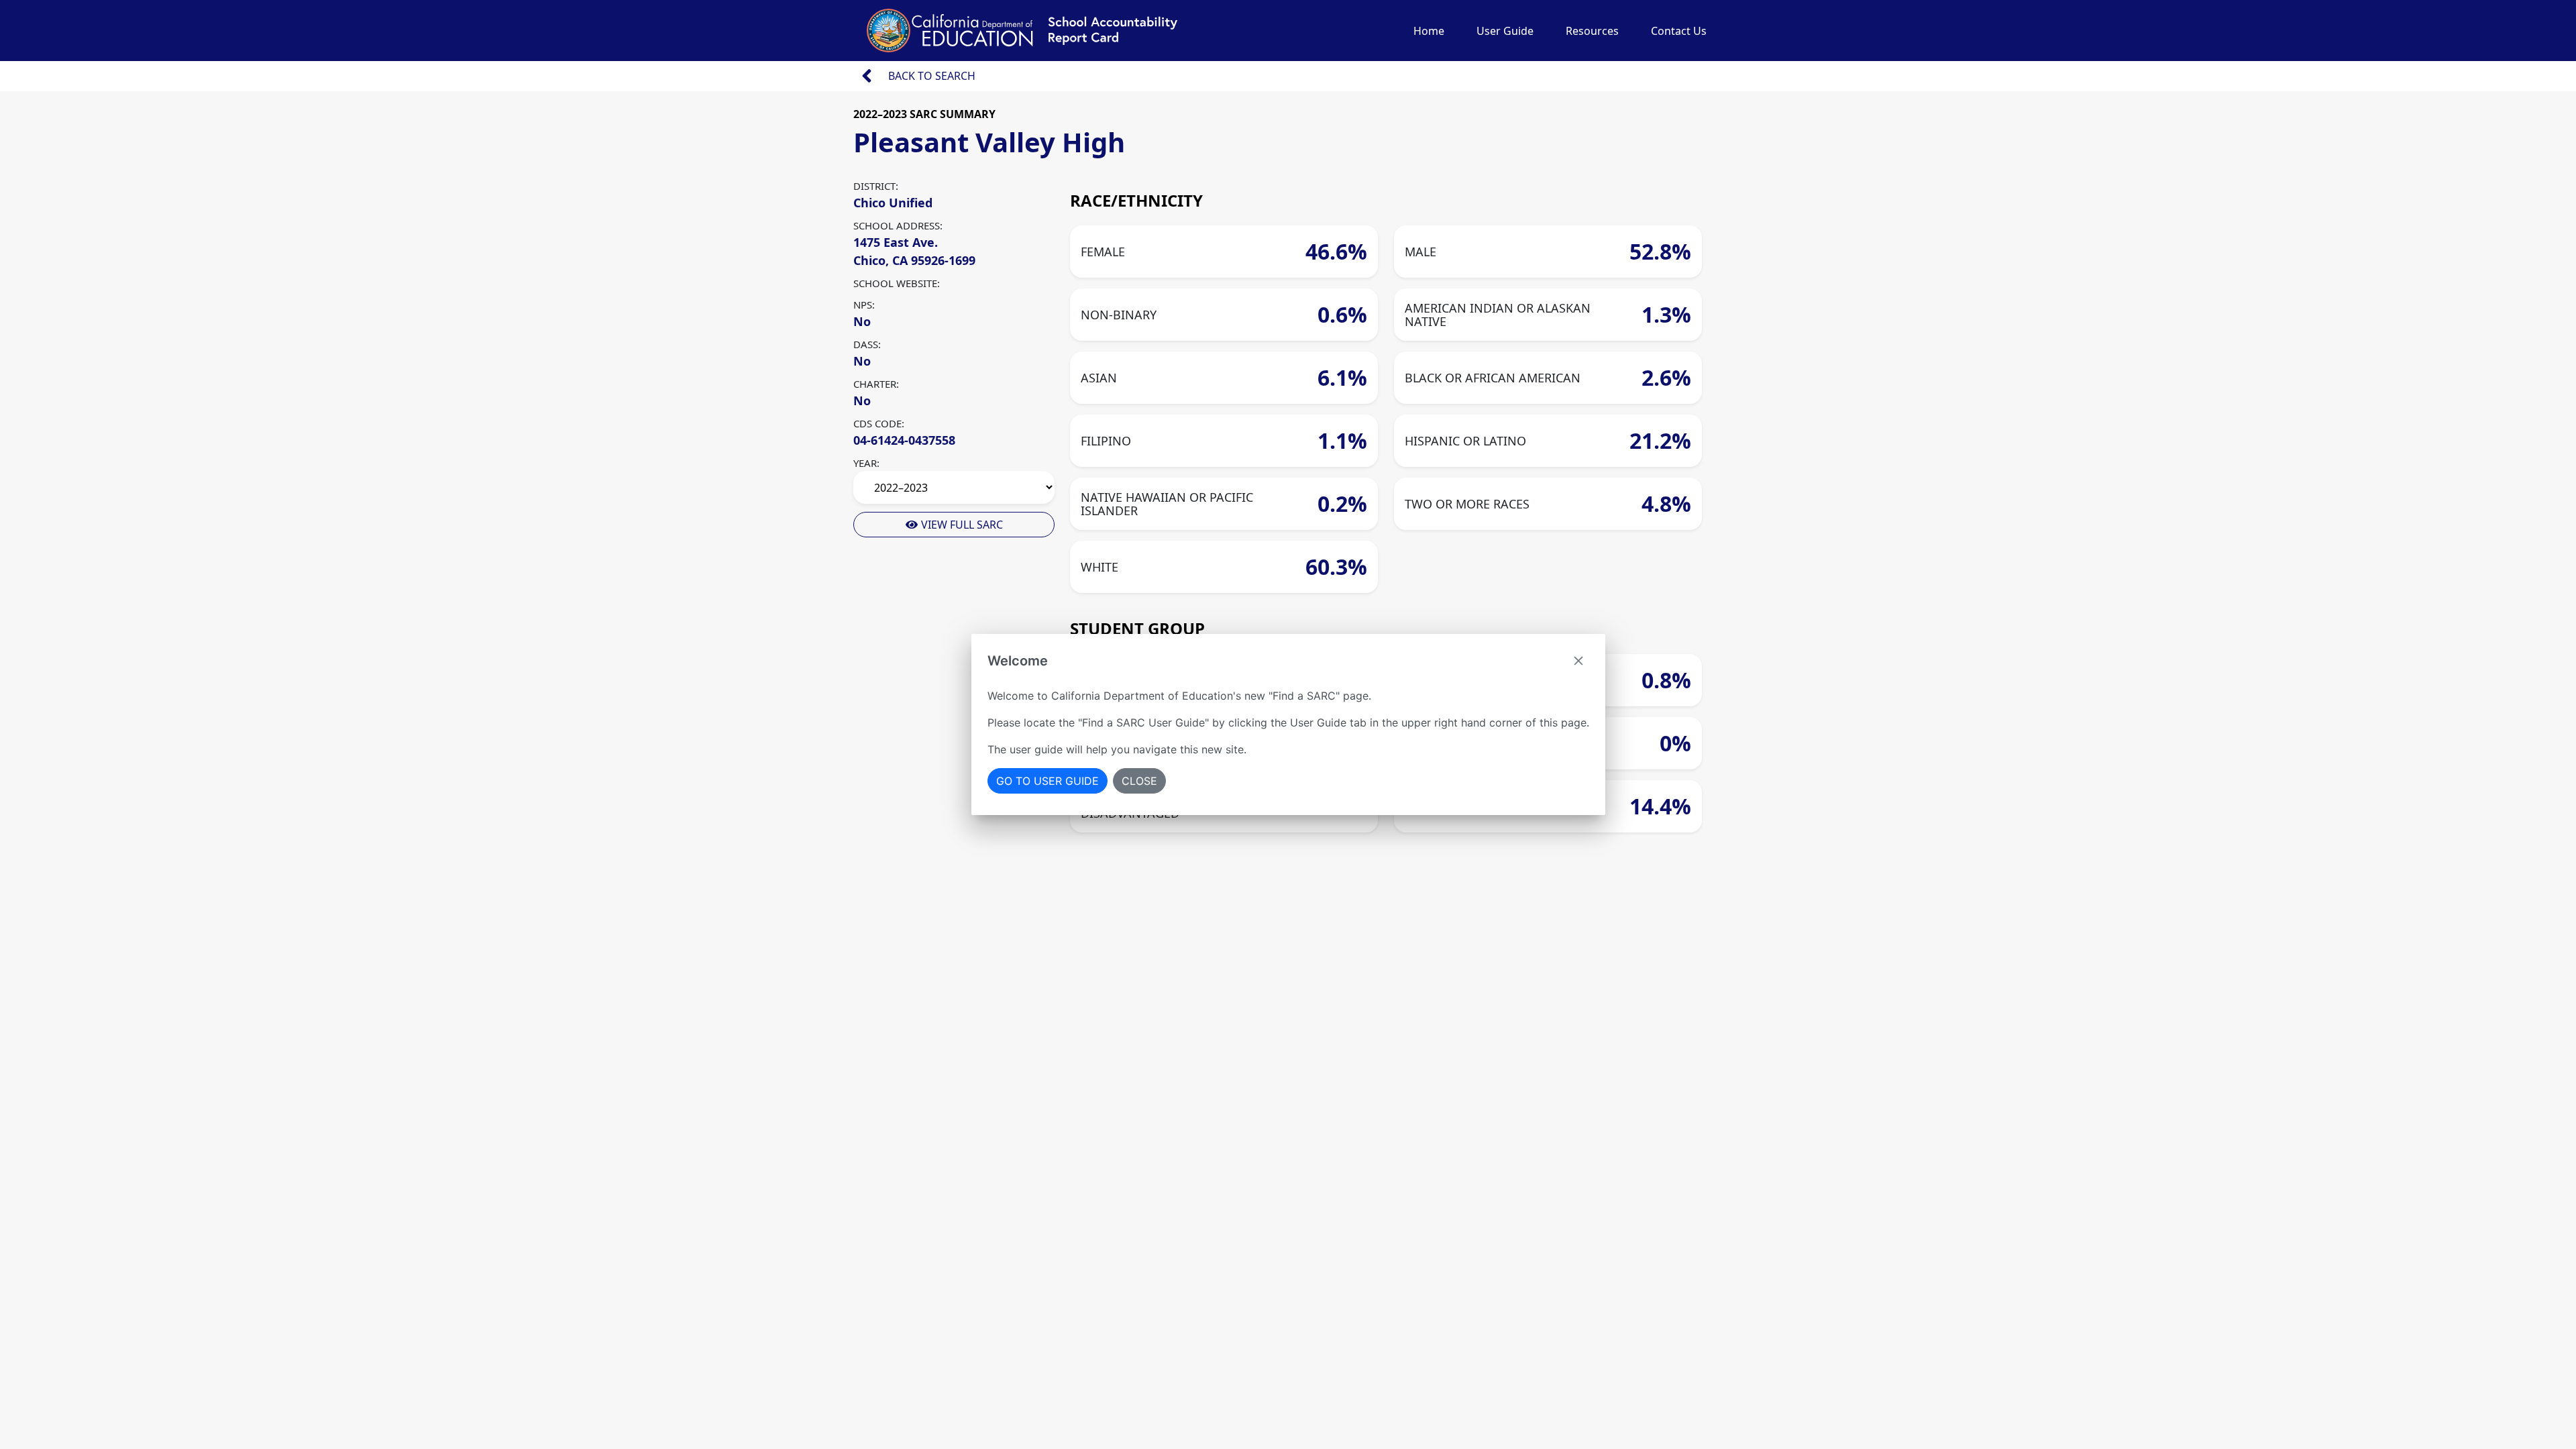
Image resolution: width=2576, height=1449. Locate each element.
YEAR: (866, 463)
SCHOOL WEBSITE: (897, 283)
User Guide (1505, 31)
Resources (1592, 31)
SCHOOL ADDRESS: (898, 225)
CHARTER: (876, 384)
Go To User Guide (1048, 781)
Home (1429, 31)
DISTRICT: (876, 186)
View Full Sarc (961, 525)
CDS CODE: (879, 423)
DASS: (867, 344)
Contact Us (1679, 31)
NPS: (864, 305)
